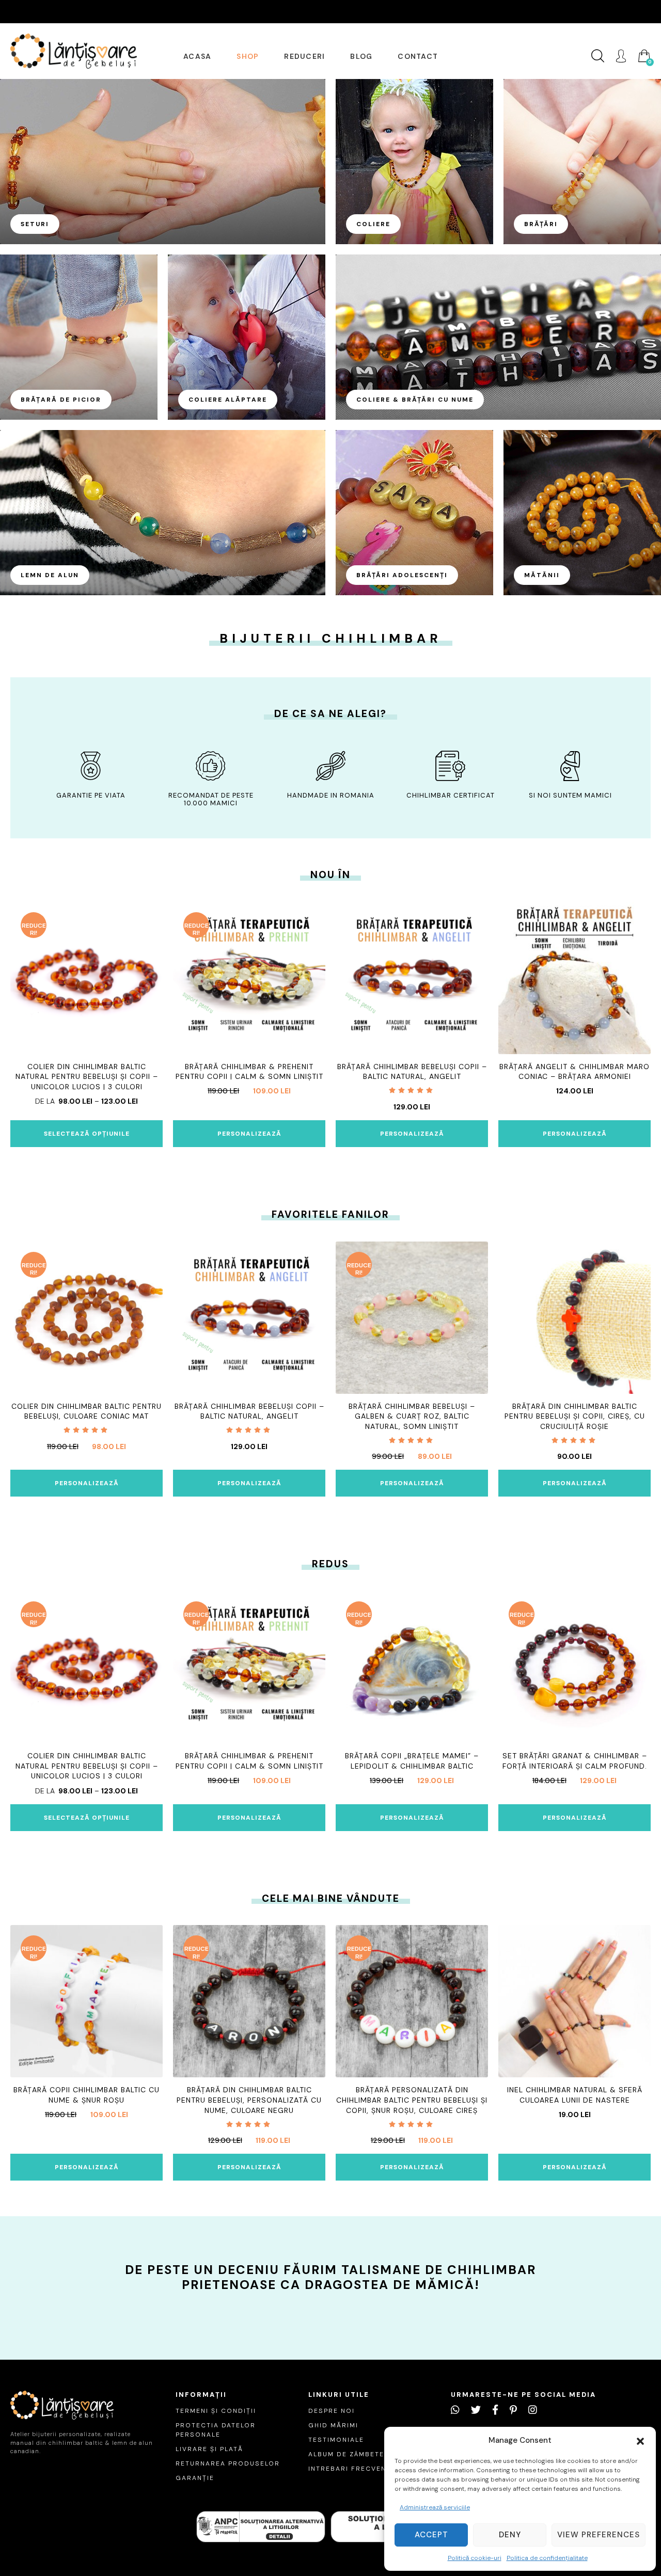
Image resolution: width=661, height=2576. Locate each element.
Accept (431, 2535)
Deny (510, 2535)
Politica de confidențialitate (547, 2558)
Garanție (195, 2478)
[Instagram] (533, 2410)
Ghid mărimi (333, 2425)
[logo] (74, 51)
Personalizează (249, 1134)
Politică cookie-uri (475, 2558)
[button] (640, 2440)
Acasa (197, 56)
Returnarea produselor (228, 2463)
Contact (418, 56)
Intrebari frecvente (352, 2469)
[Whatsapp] (455, 2410)
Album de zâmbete (346, 2454)
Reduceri (304, 56)
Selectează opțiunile (87, 1134)
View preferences (599, 2535)
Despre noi (332, 2411)
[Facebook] (495, 2410)
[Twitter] (476, 2410)
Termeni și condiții (216, 2411)
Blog (361, 56)
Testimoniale (336, 2440)
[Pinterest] (513, 2410)
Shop (248, 56)
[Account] (621, 56)
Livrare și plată (209, 2449)
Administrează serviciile (435, 2507)
